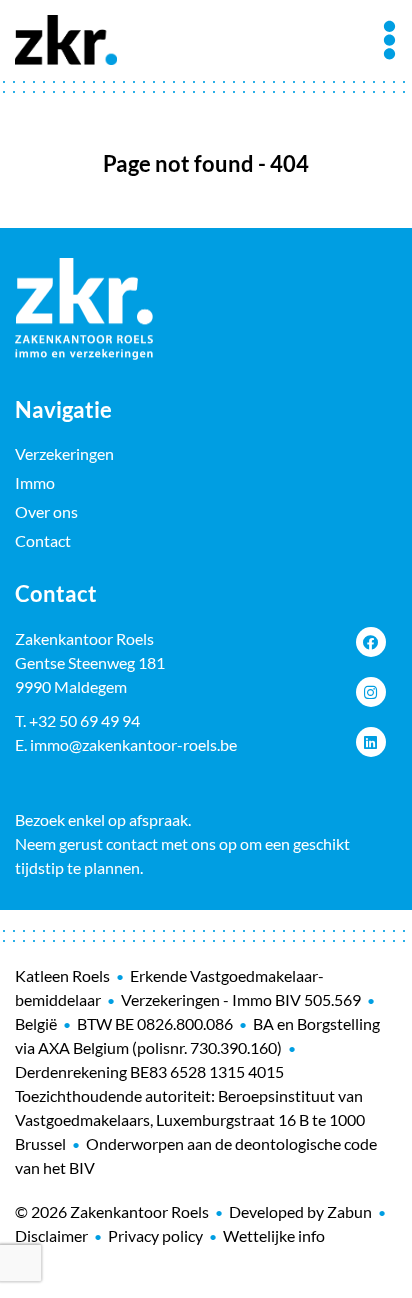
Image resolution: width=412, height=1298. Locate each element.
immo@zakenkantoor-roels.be (133, 744)
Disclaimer (51, 1235)
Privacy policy (155, 1235)
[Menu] (389, 40)
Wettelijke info (274, 1235)
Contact (43, 540)
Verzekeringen (64, 453)
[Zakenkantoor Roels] (66, 37)
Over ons (46, 511)
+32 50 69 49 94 (84, 720)
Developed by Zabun (300, 1211)
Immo (35, 482)
